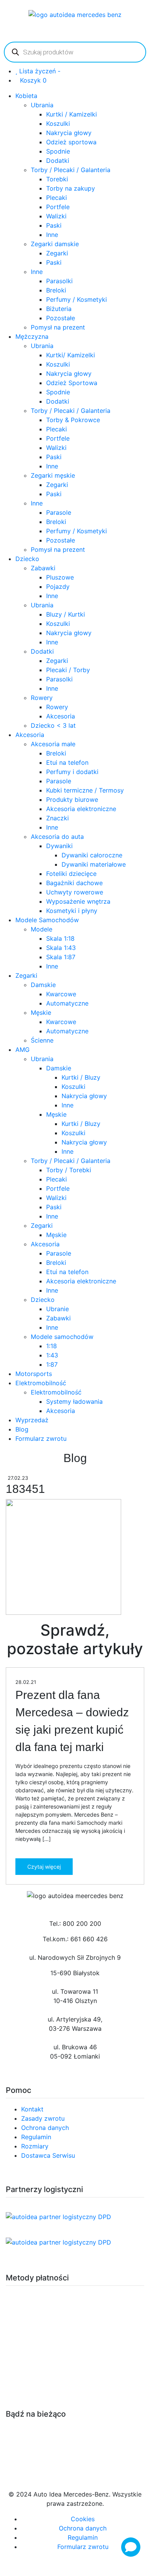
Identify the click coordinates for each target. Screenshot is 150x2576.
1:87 (52, 1364)
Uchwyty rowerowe (75, 892)
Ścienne (42, 1040)
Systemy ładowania (74, 1401)
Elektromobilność (41, 1383)
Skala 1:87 (61, 957)
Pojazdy (58, 587)
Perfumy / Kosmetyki (77, 299)
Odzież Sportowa (72, 383)
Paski (54, 225)
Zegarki (57, 253)
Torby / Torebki (69, 1170)
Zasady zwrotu (43, 2118)
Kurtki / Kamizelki (72, 114)
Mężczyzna (32, 336)
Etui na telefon (67, 762)
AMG (22, 1050)
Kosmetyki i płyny (72, 911)
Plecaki (57, 198)
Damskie (43, 985)
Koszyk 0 (33, 80)
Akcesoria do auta (57, 837)
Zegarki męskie (53, 475)
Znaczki (57, 818)
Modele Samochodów (47, 920)
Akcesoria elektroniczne (81, 809)
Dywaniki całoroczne (92, 855)
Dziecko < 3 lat (53, 725)
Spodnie (58, 151)
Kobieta (26, 96)
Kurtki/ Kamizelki (71, 355)
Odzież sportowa (71, 142)
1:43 (52, 1355)
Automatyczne (67, 1003)
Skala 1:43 (61, 948)
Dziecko (27, 559)
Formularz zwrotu (41, 1438)
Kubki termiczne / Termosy (85, 790)
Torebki (57, 179)
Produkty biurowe (72, 800)
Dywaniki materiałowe (94, 864)
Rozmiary (35, 2146)
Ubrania (42, 105)
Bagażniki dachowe (74, 883)
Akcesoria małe (53, 744)
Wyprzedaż (32, 1420)
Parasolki (59, 281)
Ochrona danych (45, 2128)
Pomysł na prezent (58, 327)
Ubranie (57, 1309)
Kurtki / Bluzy (81, 1077)
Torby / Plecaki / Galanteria (71, 170)
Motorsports (34, 1374)
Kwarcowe (61, 994)
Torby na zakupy (71, 188)
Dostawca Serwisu (48, 2155)
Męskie (41, 1012)
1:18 (52, 1346)
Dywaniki (59, 846)
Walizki (56, 216)
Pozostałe (61, 318)
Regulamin (36, 2137)
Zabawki (43, 568)
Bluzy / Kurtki (66, 614)
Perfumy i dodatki (72, 772)
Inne (52, 235)
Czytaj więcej (44, 1867)
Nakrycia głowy (69, 133)
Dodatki (58, 161)
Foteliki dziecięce (71, 874)
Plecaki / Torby (68, 670)
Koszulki (58, 123)
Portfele (58, 207)
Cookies (83, 2519)
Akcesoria (61, 716)
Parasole (59, 512)
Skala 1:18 (60, 938)
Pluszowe (60, 577)
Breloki (56, 290)
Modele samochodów (62, 1337)
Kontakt (32, 2109)
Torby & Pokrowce (73, 420)
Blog (22, 1429)
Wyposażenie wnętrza (78, 901)
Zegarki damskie (55, 244)
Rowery (42, 698)
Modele (42, 929)
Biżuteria (59, 309)
